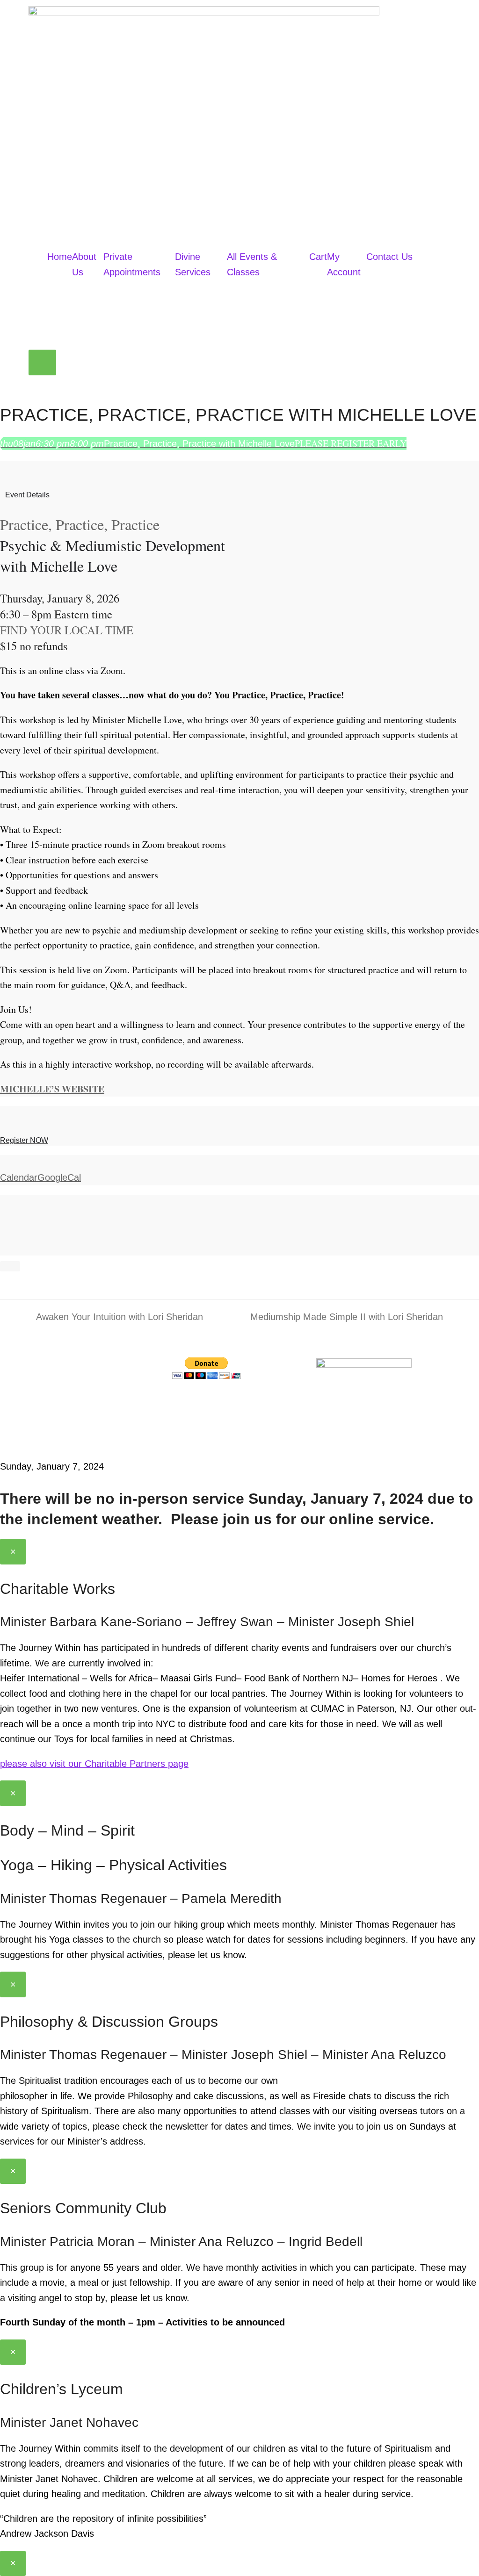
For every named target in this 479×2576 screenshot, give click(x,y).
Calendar (19, 1177)
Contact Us (389, 257)
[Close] (10, 1266)
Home (60, 257)
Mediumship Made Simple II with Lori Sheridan (347, 1316)
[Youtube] (236, 1405)
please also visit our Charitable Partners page (94, 1764)
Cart (318, 257)
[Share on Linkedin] (4, 1232)
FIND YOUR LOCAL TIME (67, 630)
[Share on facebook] (4, 1202)
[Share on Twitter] (4, 1217)
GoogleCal (59, 1177)
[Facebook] (184, 1405)
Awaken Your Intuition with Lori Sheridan (113, 1316)
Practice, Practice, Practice (80, 524)
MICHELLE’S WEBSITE (52, 1089)
